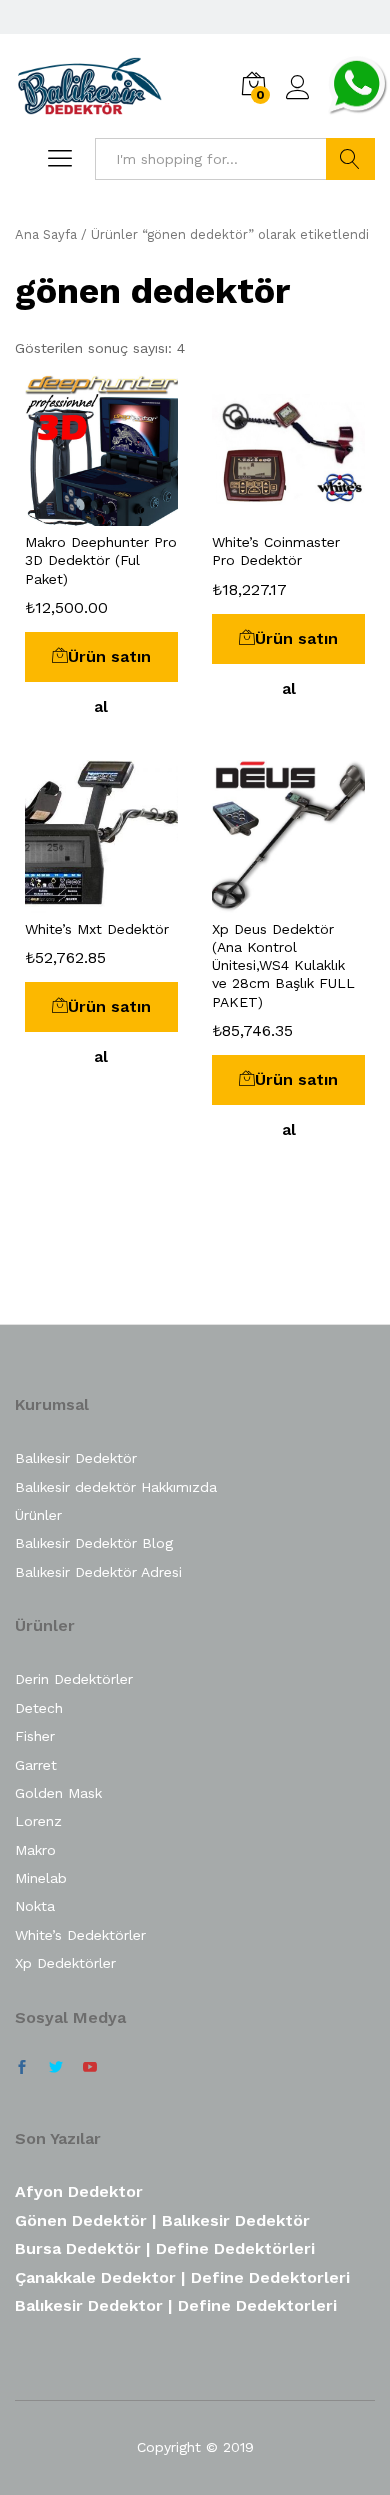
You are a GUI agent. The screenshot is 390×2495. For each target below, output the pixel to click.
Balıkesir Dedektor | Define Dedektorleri (176, 2305)
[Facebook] (22, 2068)
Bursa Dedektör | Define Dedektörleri (165, 2248)
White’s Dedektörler (80, 1935)
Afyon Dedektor (79, 2191)
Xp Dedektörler (65, 1963)
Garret (36, 1765)
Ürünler (38, 1515)
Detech (39, 1708)
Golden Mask (58, 1793)
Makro (35, 1850)
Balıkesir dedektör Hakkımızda (116, 1487)
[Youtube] (90, 2068)
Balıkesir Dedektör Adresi (98, 1572)
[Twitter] (56, 2068)
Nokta (35, 1906)
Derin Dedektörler (74, 1679)
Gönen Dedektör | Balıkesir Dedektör (162, 2220)
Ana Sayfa (46, 234)
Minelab (41, 1878)
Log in (298, 100)
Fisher (35, 1736)
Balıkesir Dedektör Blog (94, 1543)
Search (350, 159)
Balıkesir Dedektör (76, 1458)
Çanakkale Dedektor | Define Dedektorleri (182, 2277)
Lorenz (38, 1821)
